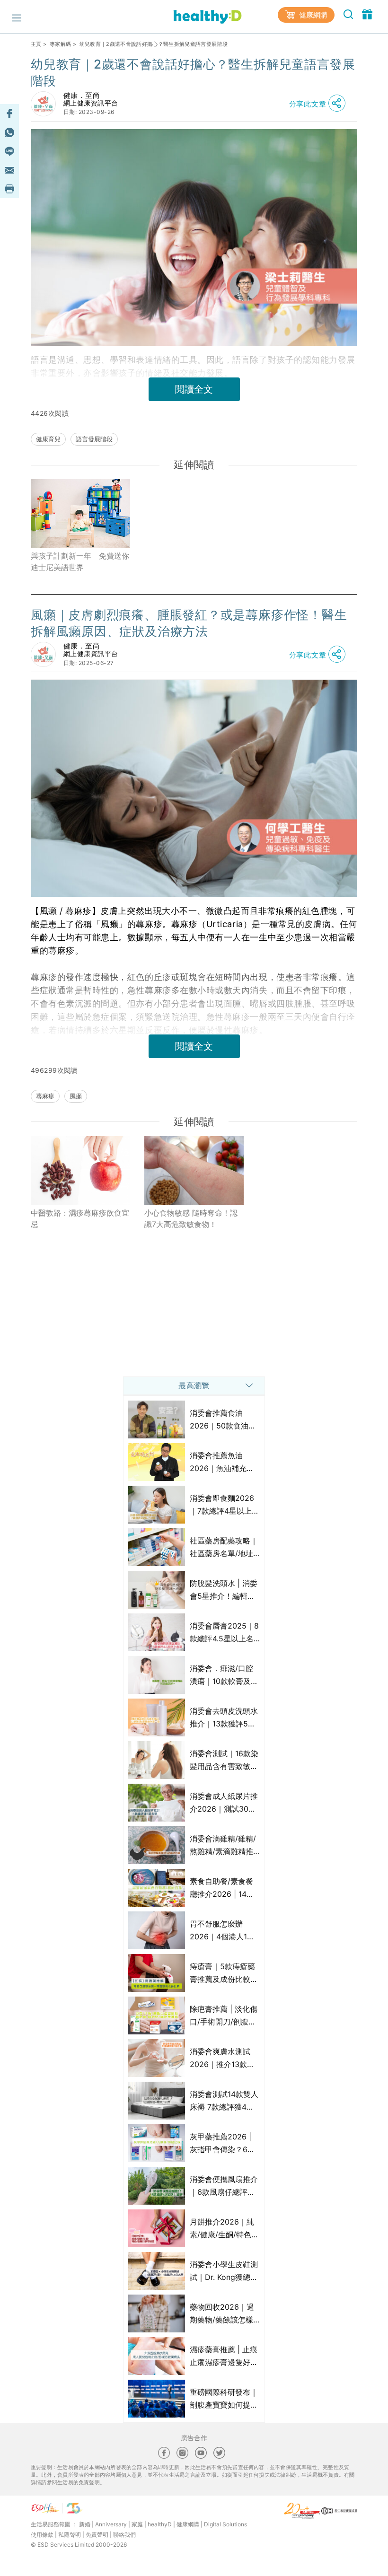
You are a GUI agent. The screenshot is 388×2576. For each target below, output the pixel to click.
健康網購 (312, 15)
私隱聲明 (70, 2535)
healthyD (160, 2524)
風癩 (76, 1096)
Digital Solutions (225, 2524)
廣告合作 (194, 2438)
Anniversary (111, 2524)
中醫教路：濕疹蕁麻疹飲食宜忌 (80, 1218)
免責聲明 (97, 2535)
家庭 (137, 2524)
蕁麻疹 (45, 1096)
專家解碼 (60, 44)
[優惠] (367, 14)
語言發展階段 (94, 439)
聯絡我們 (124, 2535)
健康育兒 (48, 439)
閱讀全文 (194, 389)
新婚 (85, 2524)
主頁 (36, 44)
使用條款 (42, 2535)
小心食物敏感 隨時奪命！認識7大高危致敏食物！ (191, 1218)
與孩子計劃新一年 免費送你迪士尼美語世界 (80, 561)
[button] (320, 104)
